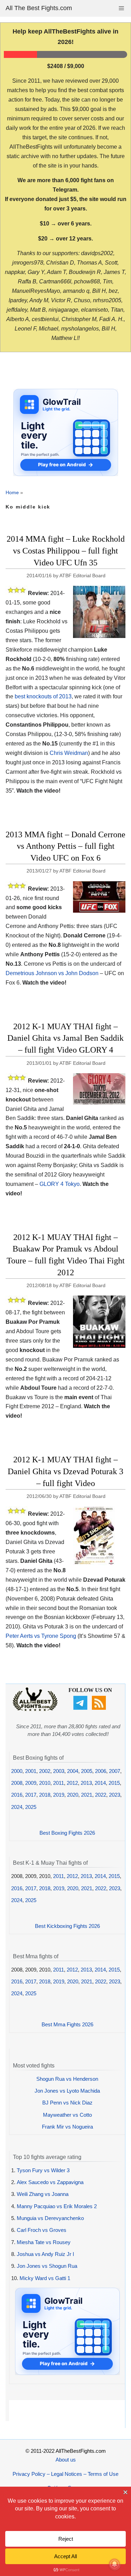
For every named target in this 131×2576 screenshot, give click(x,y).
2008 (17, 1783)
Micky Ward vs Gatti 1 (45, 2278)
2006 (101, 1771)
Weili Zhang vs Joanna (43, 2194)
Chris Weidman (69, 753)
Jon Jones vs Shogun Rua (47, 2266)
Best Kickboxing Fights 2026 (67, 1926)
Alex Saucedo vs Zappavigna (50, 2182)
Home (12, 492)
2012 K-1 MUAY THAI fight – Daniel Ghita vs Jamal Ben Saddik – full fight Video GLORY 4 (65, 1038)
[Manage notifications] (115, 2564)
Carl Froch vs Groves (42, 2230)
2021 (87, 1795)
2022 (101, 1795)
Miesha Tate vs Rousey (44, 2242)
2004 (73, 1771)
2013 (86, 1783)
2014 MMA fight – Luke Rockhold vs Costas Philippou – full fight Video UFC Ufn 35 (66, 551)
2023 (115, 1795)
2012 (72, 1783)
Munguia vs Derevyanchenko (50, 2218)
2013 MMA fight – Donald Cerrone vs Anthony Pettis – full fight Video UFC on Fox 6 (65, 846)
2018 (45, 1795)
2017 (31, 1795)
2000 (17, 1771)
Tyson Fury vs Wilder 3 (43, 2170)
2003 (59, 1771)
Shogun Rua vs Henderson (67, 2079)
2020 (73, 1795)
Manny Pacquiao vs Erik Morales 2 (57, 2206)
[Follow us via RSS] (100, 1708)
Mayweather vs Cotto (67, 2115)
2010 (45, 1783)
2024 (17, 1807)
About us (66, 2460)
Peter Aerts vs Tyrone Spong (41, 1636)
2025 (31, 1807)
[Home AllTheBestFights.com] (35, 1709)
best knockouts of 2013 (43, 696)
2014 (100, 1783)
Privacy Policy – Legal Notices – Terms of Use (65, 2474)
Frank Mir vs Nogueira (67, 2127)
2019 (59, 1795)
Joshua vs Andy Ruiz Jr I (45, 2254)
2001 (31, 1771)
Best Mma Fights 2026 (67, 2024)
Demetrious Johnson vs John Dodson (52, 973)
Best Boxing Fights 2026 (67, 1833)
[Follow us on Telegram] (81, 1708)
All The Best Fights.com (39, 8)
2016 (17, 1795)
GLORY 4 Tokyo (60, 1184)
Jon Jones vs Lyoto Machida (67, 2091)
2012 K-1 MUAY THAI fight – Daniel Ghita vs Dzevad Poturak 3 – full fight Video (65, 1471)
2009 (31, 1783)
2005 (87, 1771)
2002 (45, 1771)
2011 (59, 1783)
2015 (114, 1783)
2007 (115, 1771)
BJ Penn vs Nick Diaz (67, 2103)
